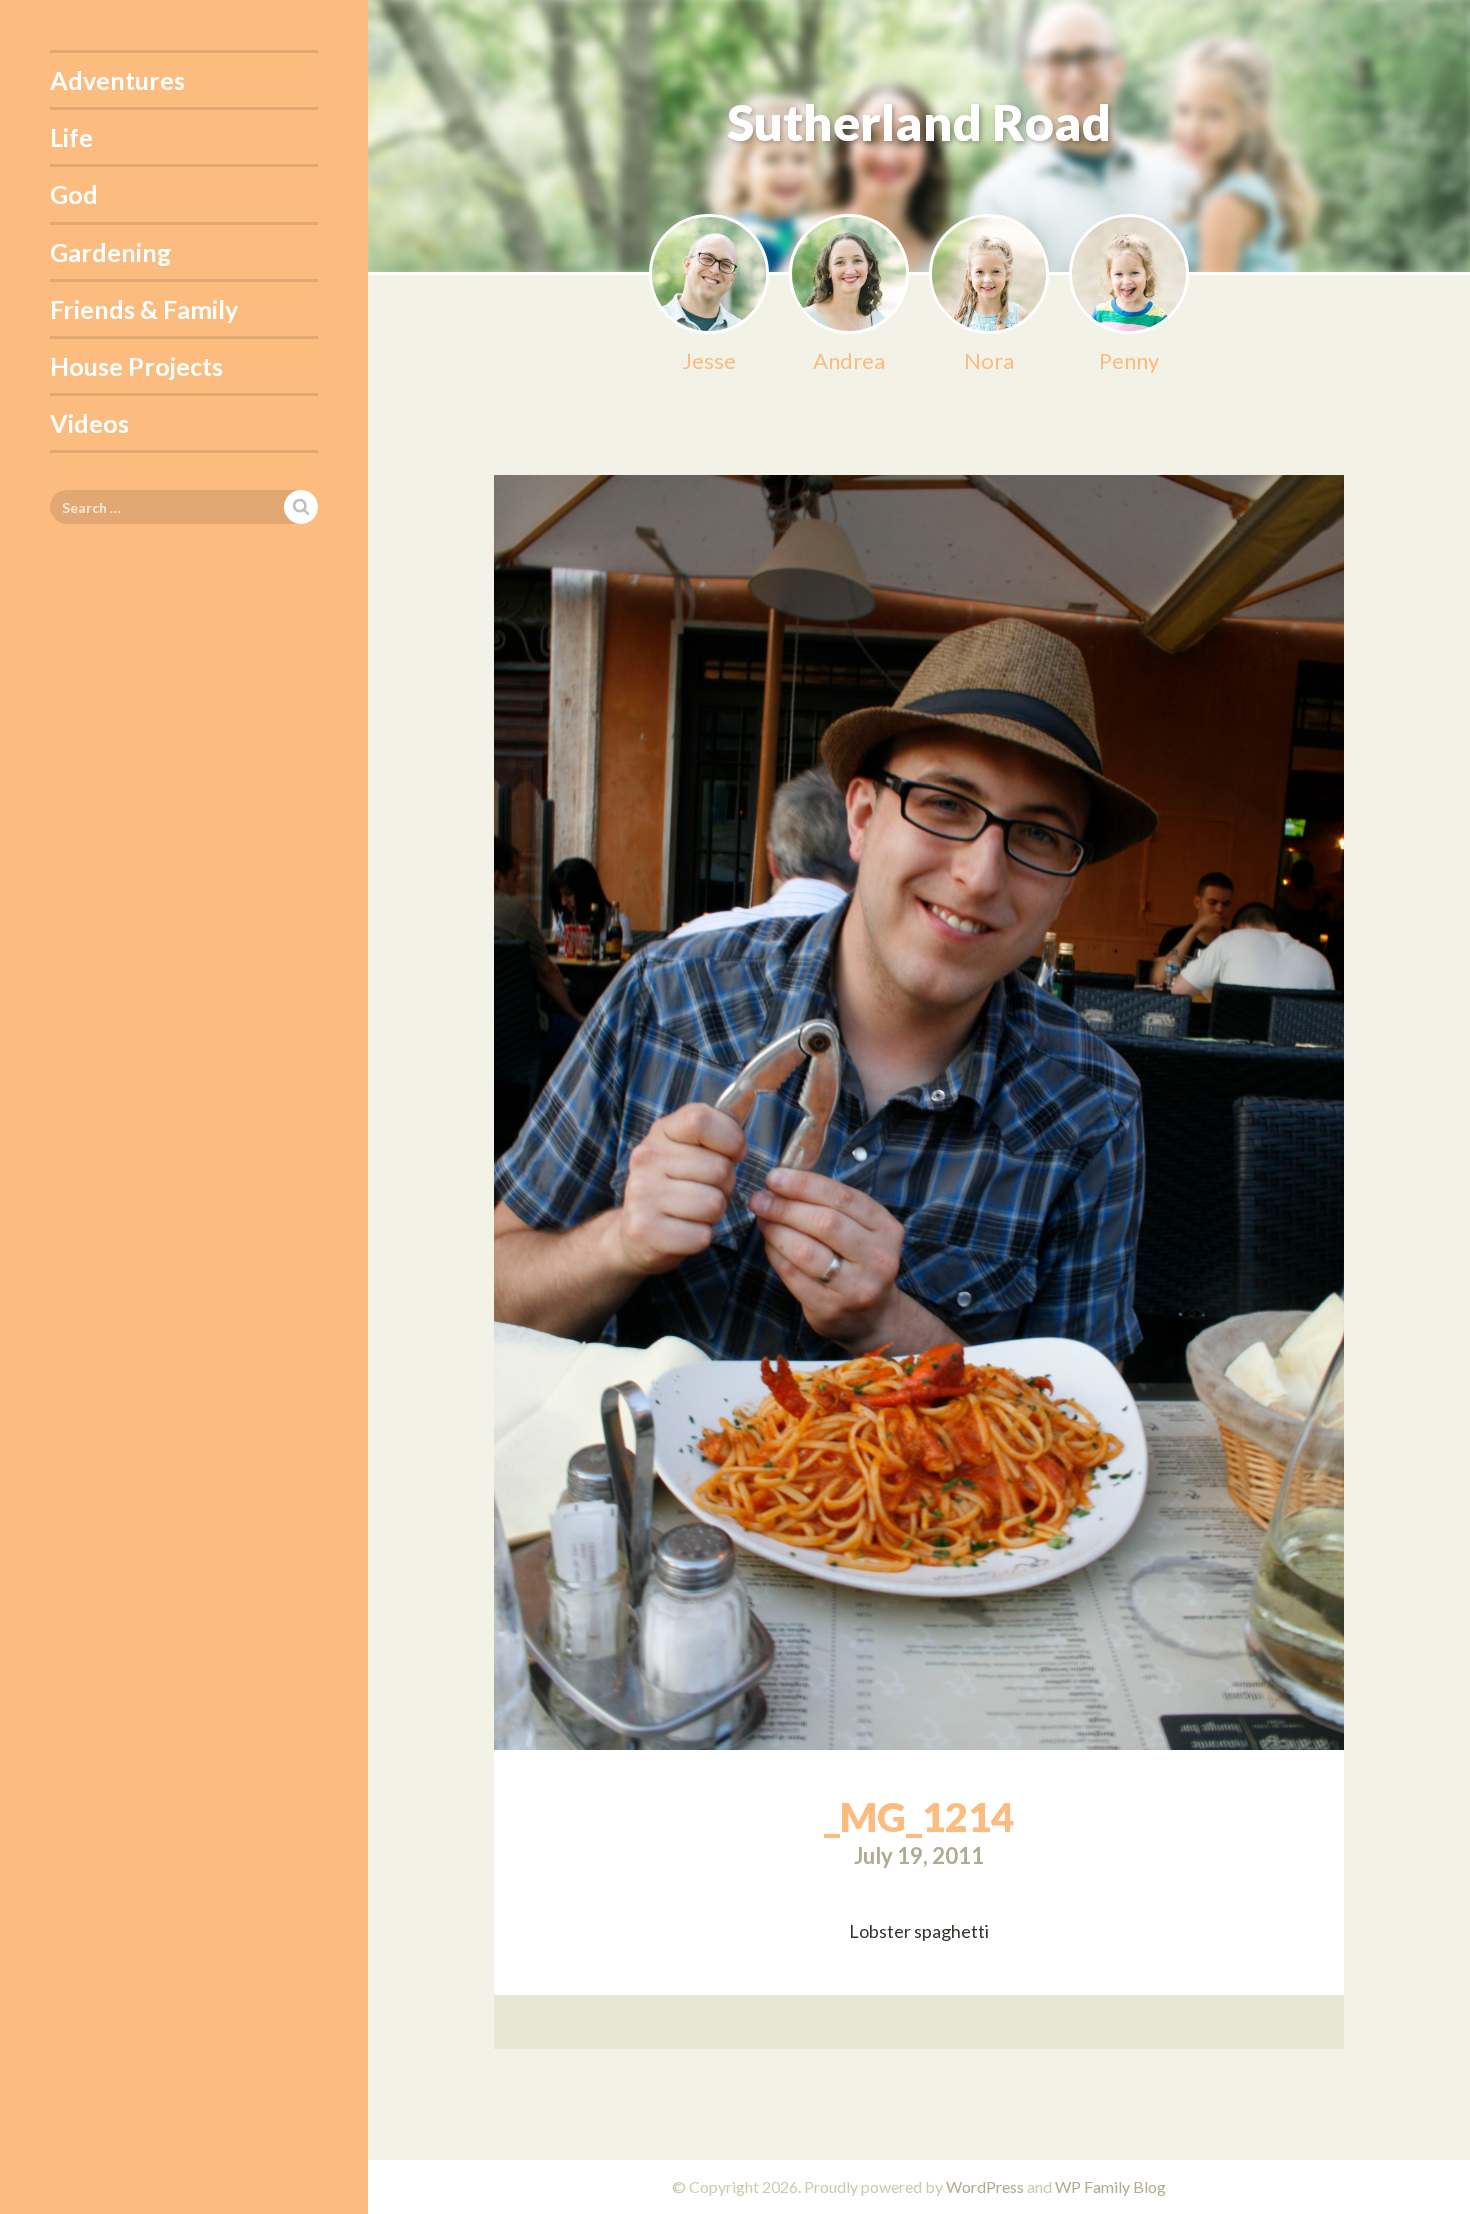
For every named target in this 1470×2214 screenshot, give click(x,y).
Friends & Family (144, 309)
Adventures (117, 80)
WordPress (985, 2186)
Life (71, 137)
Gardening (110, 252)
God (74, 194)
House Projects (136, 366)
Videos (89, 423)
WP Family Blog (1110, 2186)
